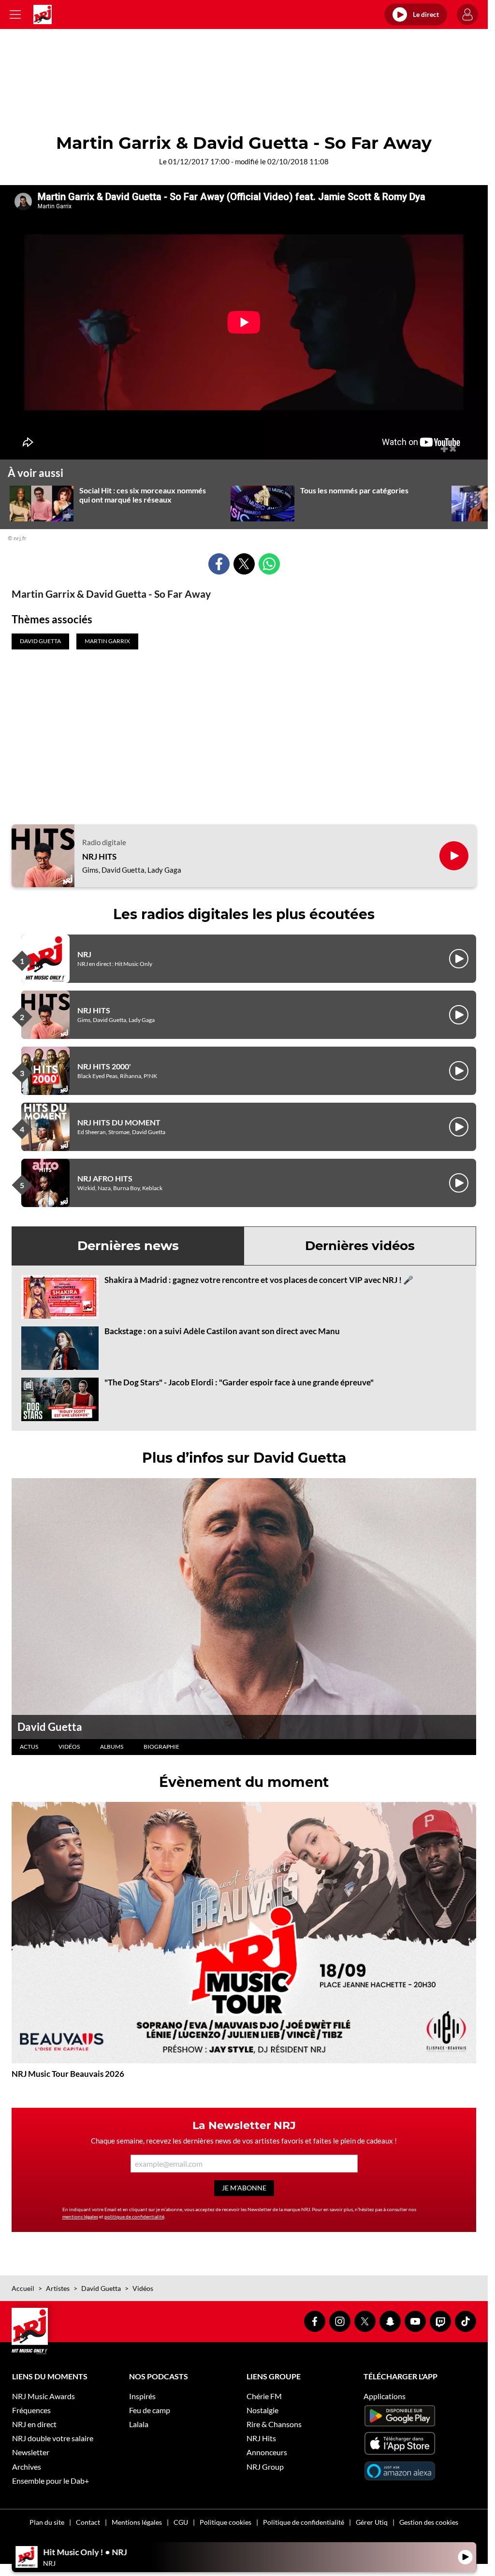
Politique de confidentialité (304, 2522)
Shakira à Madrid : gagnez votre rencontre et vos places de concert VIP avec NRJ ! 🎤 (259, 1280)
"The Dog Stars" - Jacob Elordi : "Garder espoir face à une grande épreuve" (239, 1382)
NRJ (84, 954)
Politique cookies (226, 2522)
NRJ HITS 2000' (104, 1066)
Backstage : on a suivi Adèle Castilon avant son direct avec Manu (222, 1331)
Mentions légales (137, 2522)
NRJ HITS (99, 857)
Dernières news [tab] (128, 1246)
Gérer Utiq (372, 2522)
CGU (181, 2522)
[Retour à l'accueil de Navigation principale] (43, 14)
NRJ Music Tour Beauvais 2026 (68, 2074)
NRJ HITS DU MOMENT (119, 1122)
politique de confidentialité (134, 2216)
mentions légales (80, 2216)
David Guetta (50, 1727)
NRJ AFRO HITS (105, 1178)
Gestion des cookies (429, 2522)
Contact (88, 2522)
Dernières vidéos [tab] (360, 1246)
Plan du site (47, 2522)
